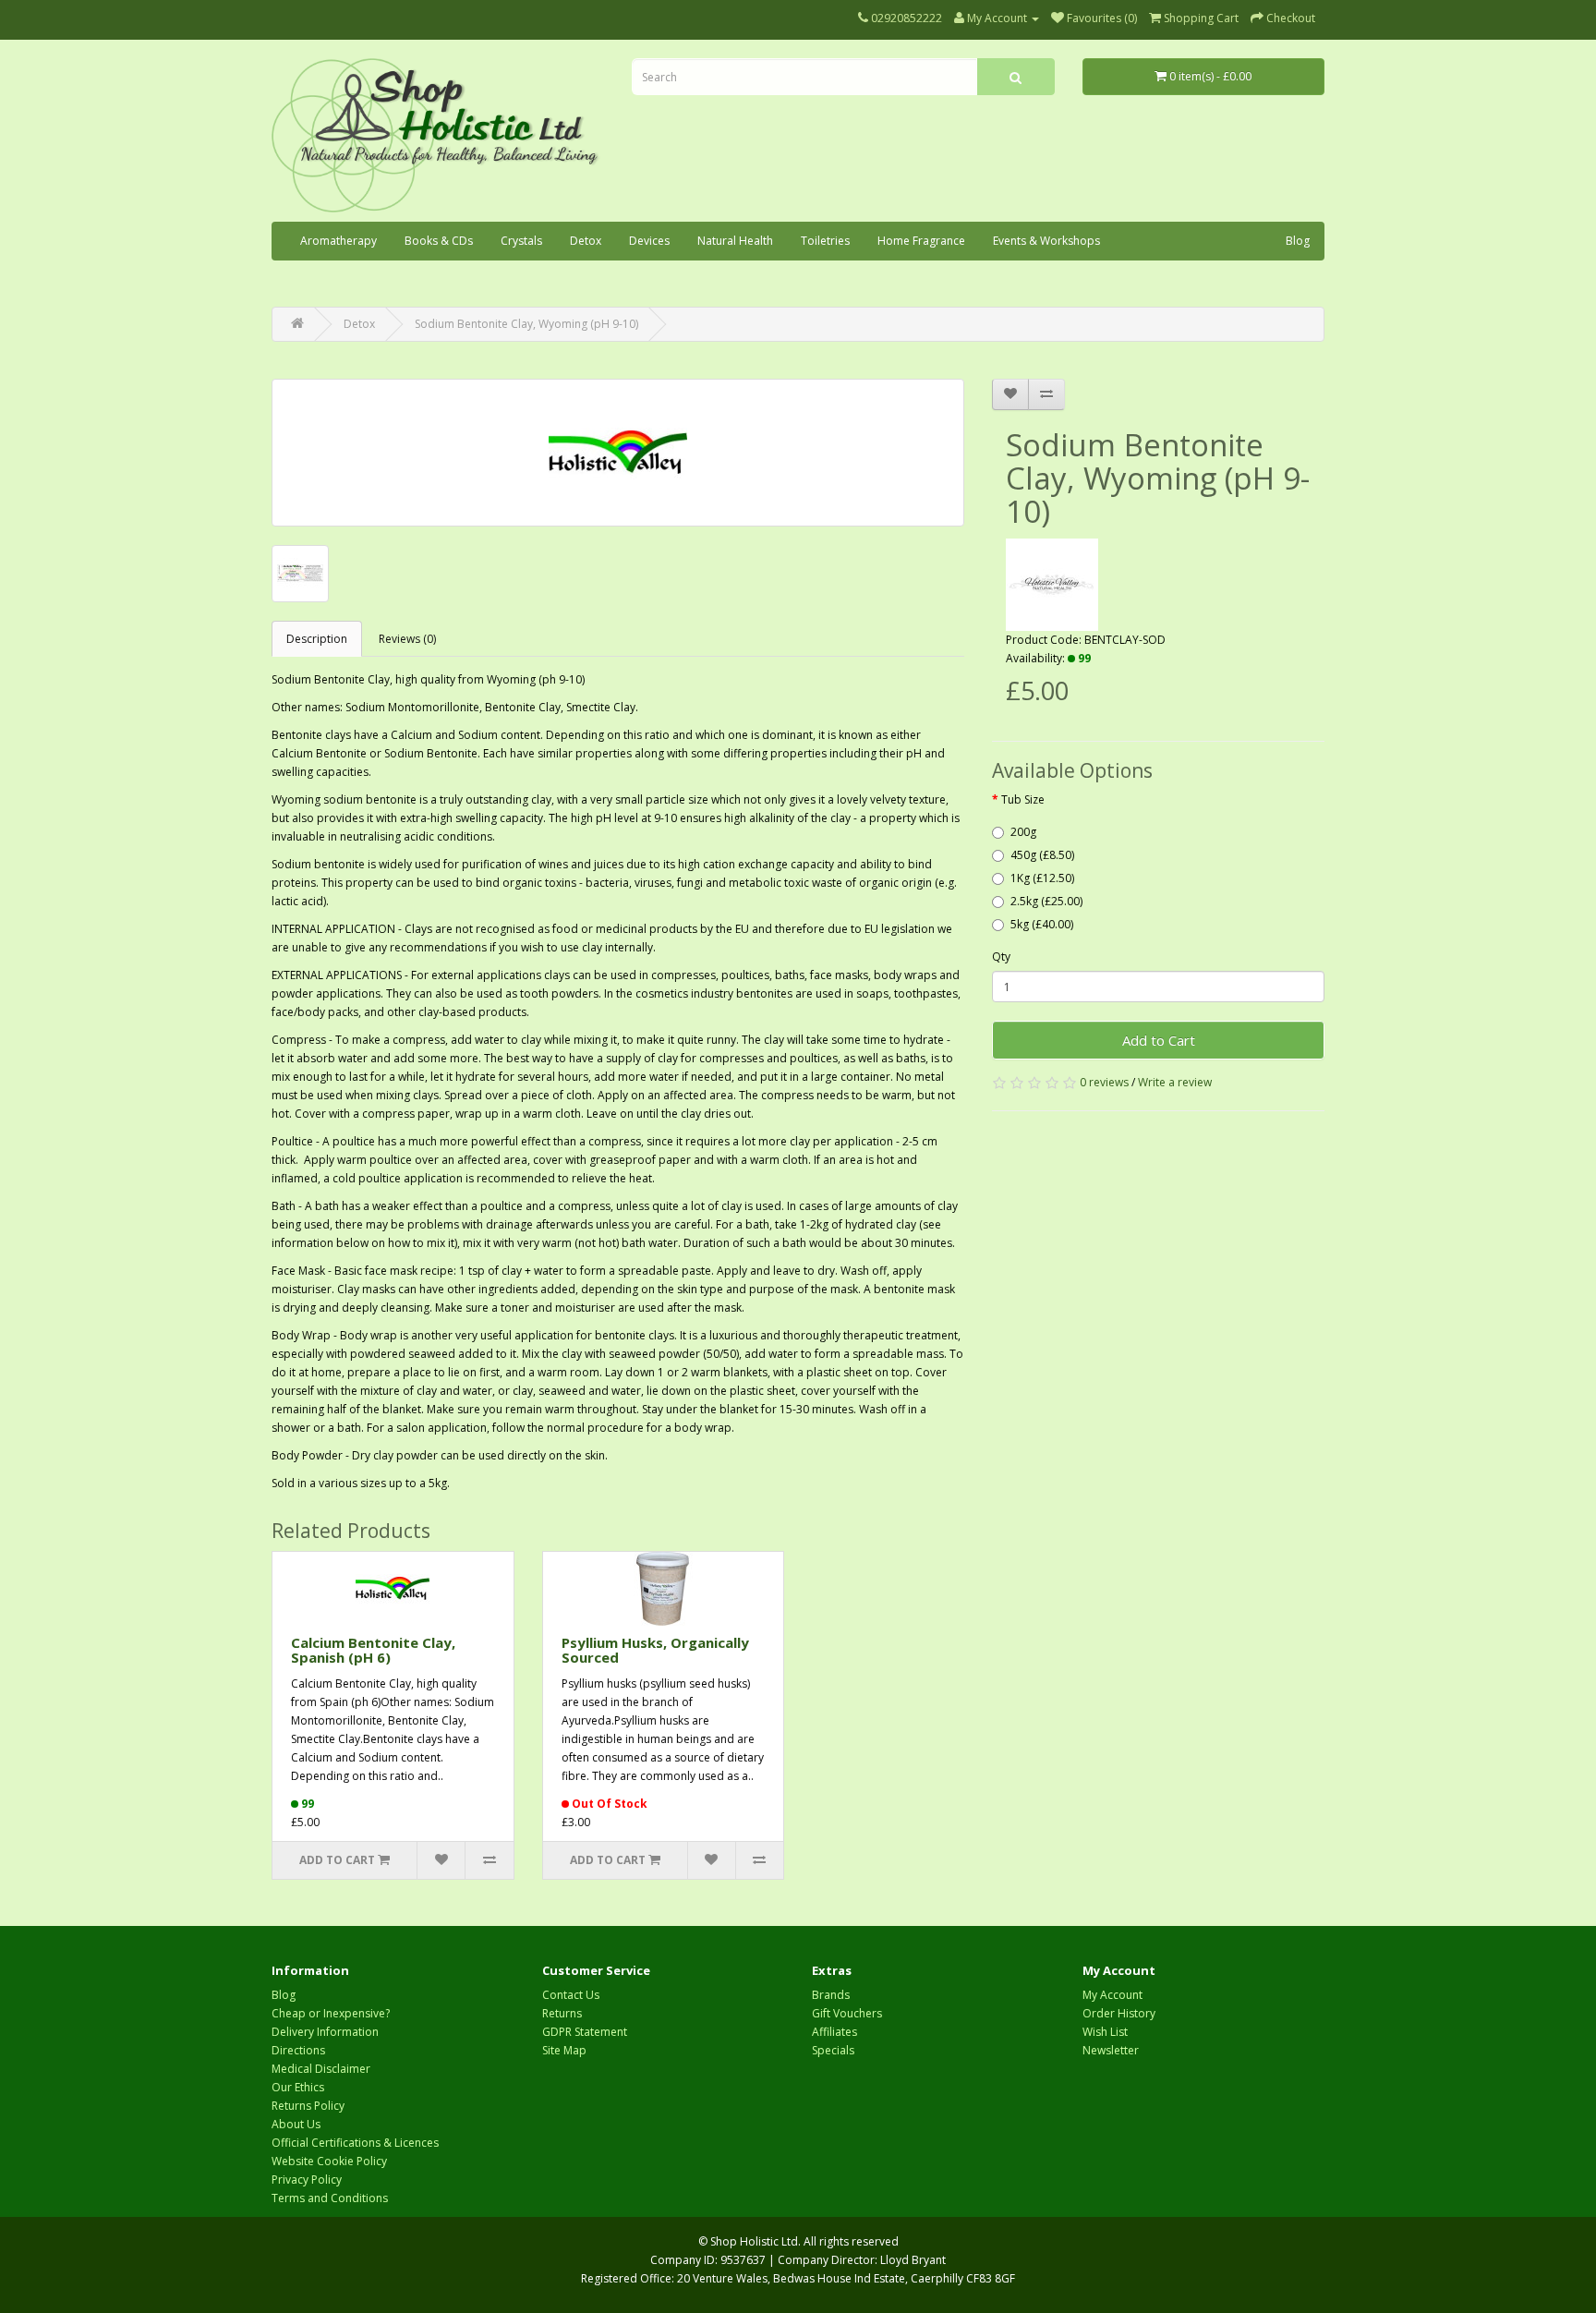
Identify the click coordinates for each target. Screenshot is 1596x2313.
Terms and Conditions (330, 2198)
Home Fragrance (921, 241)
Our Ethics (298, 2087)
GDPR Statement (585, 2032)
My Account (1112, 1995)
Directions (298, 2050)
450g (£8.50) (1042, 855)
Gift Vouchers (847, 2013)
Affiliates (834, 2032)
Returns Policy (308, 2106)
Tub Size (1023, 799)
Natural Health (735, 241)
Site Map (564, 2050)
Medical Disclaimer (321, 2069)
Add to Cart (1159, 1040)
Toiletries (825, 241)
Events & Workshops (1046, 241)
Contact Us (571, 1995)
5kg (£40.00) (1042, 924)
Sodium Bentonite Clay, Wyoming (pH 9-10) (526, 324)
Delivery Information (325, 2032)
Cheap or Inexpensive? (331, 2013)
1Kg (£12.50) (1042, 878)
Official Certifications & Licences (355, 2143)
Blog (1298, 241)
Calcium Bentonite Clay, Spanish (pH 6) (373, 1650)
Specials (833, 2050)
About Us (296, 2124)
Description (317, 639)
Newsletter (1111, 2050)
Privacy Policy (307, 2180)
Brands (831, 1995)
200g (1023, 832)
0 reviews (1104, 1082)
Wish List (1105, 2032)
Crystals (521, 241)
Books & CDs (439, 241)
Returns (562, 2013)
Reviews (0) (407, 639)
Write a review (1175, 1082)
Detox (586, 241)
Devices (649, 241)
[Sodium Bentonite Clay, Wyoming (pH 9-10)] (618, 453)
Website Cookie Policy (329, 2161)
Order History (1119, 2013)
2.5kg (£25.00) (1046, 901)
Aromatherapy (339, 241)
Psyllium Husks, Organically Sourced (655, 1650)
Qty (1001, 957)
